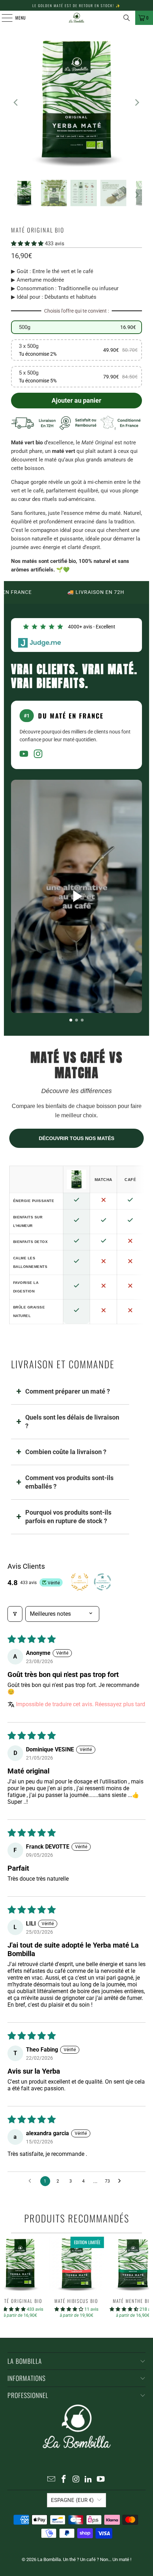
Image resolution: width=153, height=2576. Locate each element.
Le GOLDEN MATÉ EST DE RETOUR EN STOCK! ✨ (76, 6)
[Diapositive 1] (71, 1020)
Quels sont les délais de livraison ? (72, 1422)
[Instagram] (38, 755)
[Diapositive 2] (76, 1020)
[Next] (137, 102)
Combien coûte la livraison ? (66, 1452)
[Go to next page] (121, 2181)
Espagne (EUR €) (72, 2500)
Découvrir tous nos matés (76, 1138)
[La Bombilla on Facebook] (64, 2480)
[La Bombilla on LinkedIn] (89, 2480)
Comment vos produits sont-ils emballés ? (69, 1482)
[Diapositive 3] (82, 1020)
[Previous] (16, 102)
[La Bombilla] (77, 18)
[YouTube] (24, 755)
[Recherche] (127, 18)
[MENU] (3, 18)
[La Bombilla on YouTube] (101, 2480)
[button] (28, 244)
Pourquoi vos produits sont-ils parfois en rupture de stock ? (68, 1517)
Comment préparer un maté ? (68, 1391)
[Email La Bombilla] (52, 2480)
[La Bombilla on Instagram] (76, 2480)
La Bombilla (49, 2559)
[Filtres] (15, 1614)
